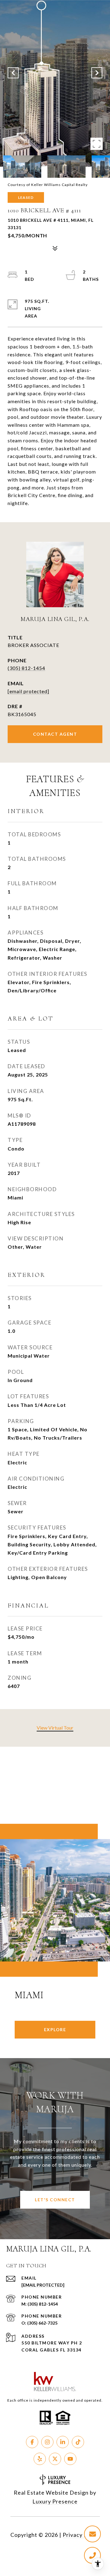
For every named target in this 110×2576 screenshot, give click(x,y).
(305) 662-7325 (42, 2323)
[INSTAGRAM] (47, 2442)
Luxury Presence (55, 2501)
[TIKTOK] (78, 2442)
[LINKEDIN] (63, 2442)
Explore (55, 2030)
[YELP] (40, 2459)
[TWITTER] (55, 2459)
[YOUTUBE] (70, 2459)
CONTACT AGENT (55, 734)
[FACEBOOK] (32, 2442)
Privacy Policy (81, 2535)
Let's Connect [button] (55, 2200)
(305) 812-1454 (26, 668)
